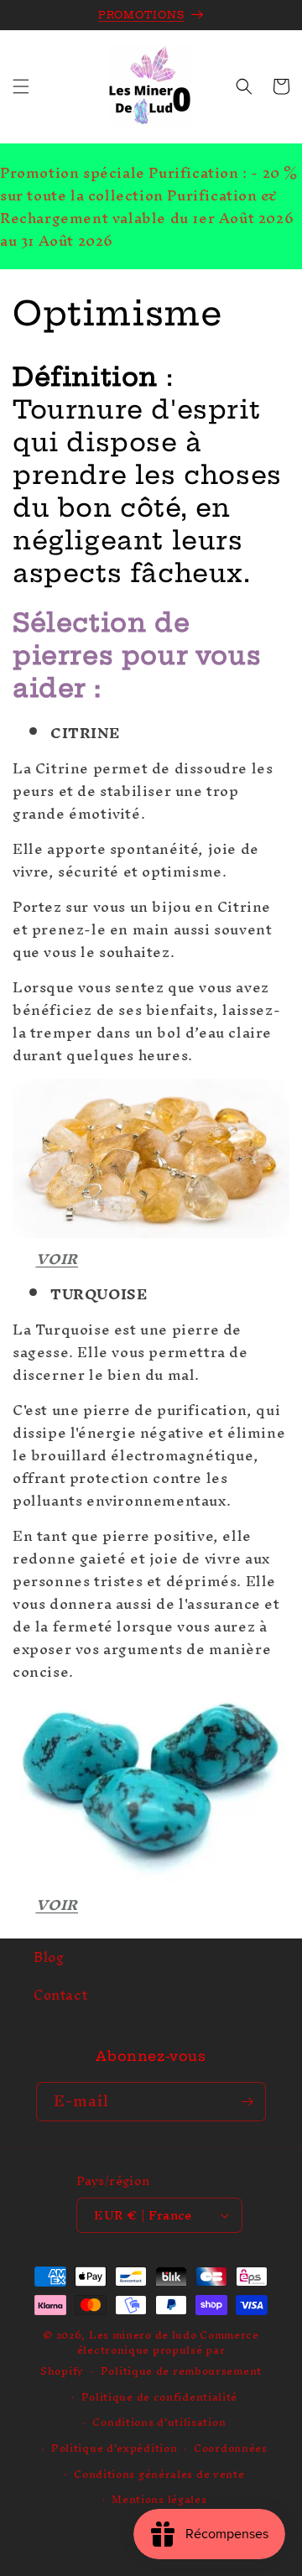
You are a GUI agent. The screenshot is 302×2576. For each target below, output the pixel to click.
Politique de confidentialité (160, 2397)
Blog (49, 1957)
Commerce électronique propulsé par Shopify (150, 2353)
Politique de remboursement (181, 2371)
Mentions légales (159, 2499)
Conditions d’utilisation (159, 2422)
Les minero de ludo (143, 2335)
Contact (60, 1995)
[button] (21, 86)
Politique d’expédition (114, 2448)
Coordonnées (231, 2448)
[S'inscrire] (247, 2102)
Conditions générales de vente (159, 2474)
